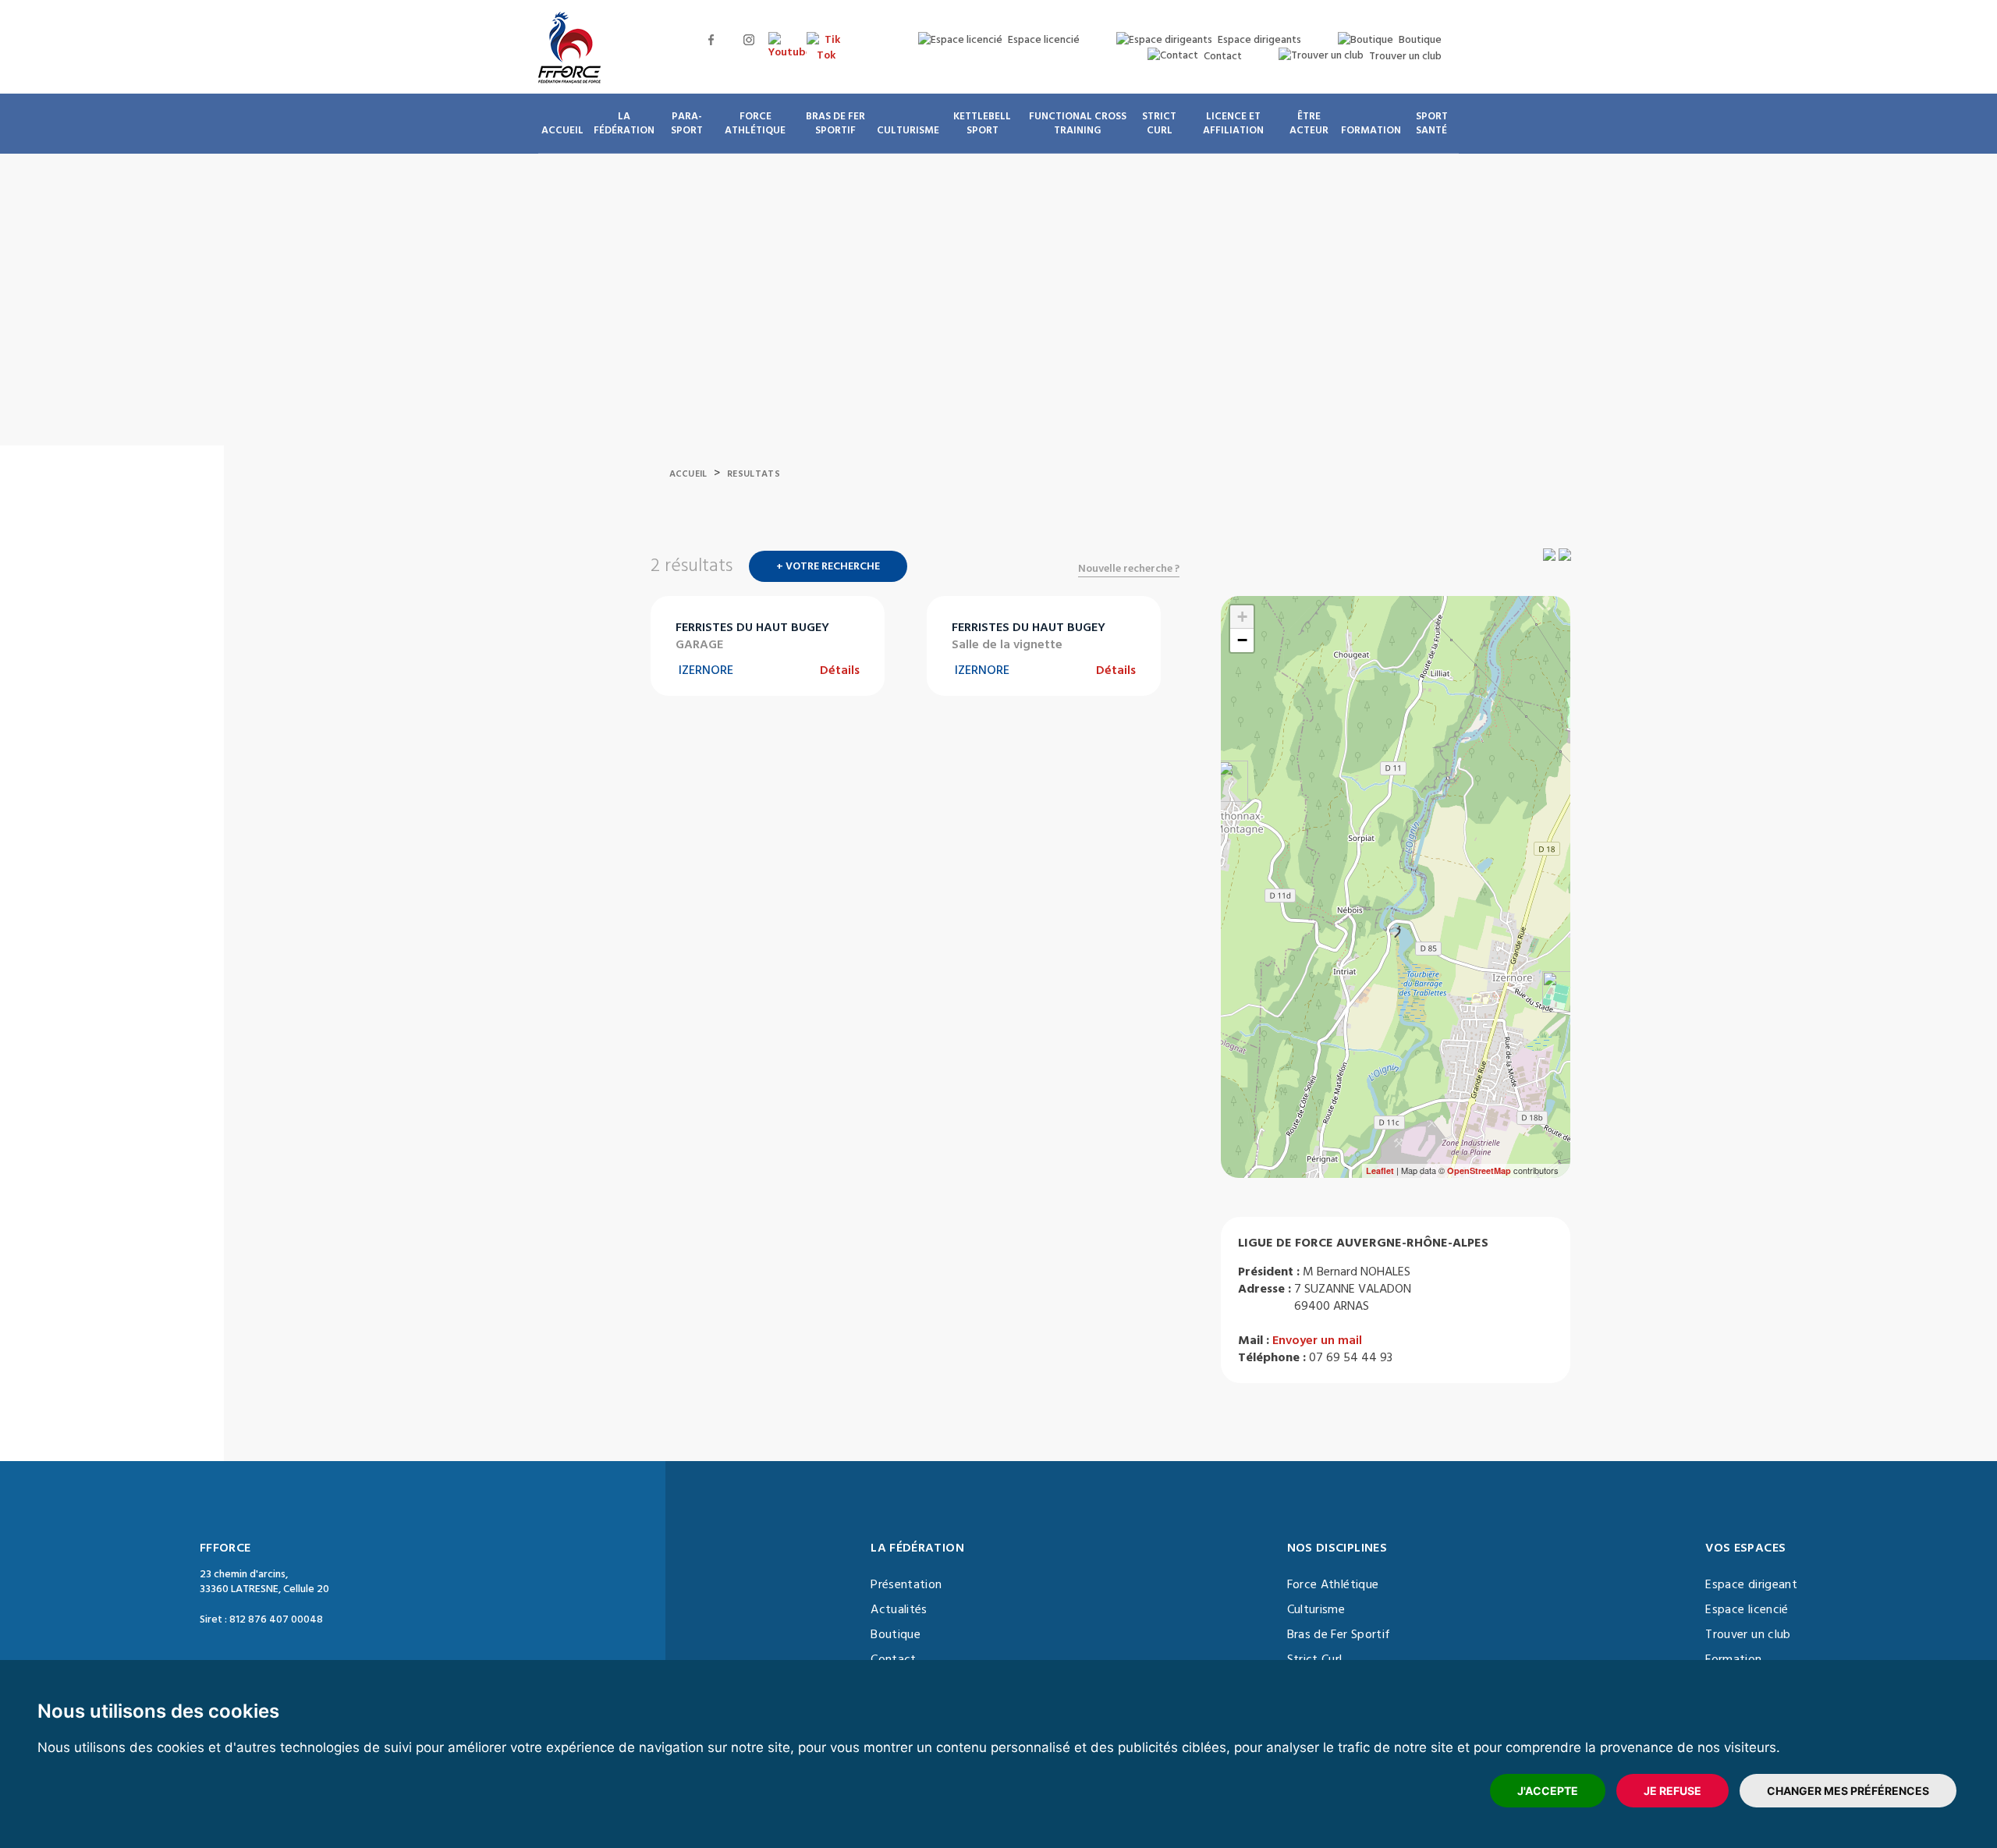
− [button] (1242, 640)
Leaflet (1380, 1171)
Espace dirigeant (1751, 1584)
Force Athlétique (1333, 1584)
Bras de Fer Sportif (1339, 1634)
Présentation (906, 1584)
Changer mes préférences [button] (1848, 1791)
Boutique (896, 1634)
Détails (840, 670)
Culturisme (1316, 1609)
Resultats (754, 474)
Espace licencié (1747, 1609)
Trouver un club (1748, 1634)
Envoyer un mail (1317, 1340)
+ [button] (1242, 617)
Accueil (688, 474)
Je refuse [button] (1672, 1791)
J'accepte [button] (1548, 1791)
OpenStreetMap (1479, 1171)
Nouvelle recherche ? (1129, 569)
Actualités (899, 1609)
